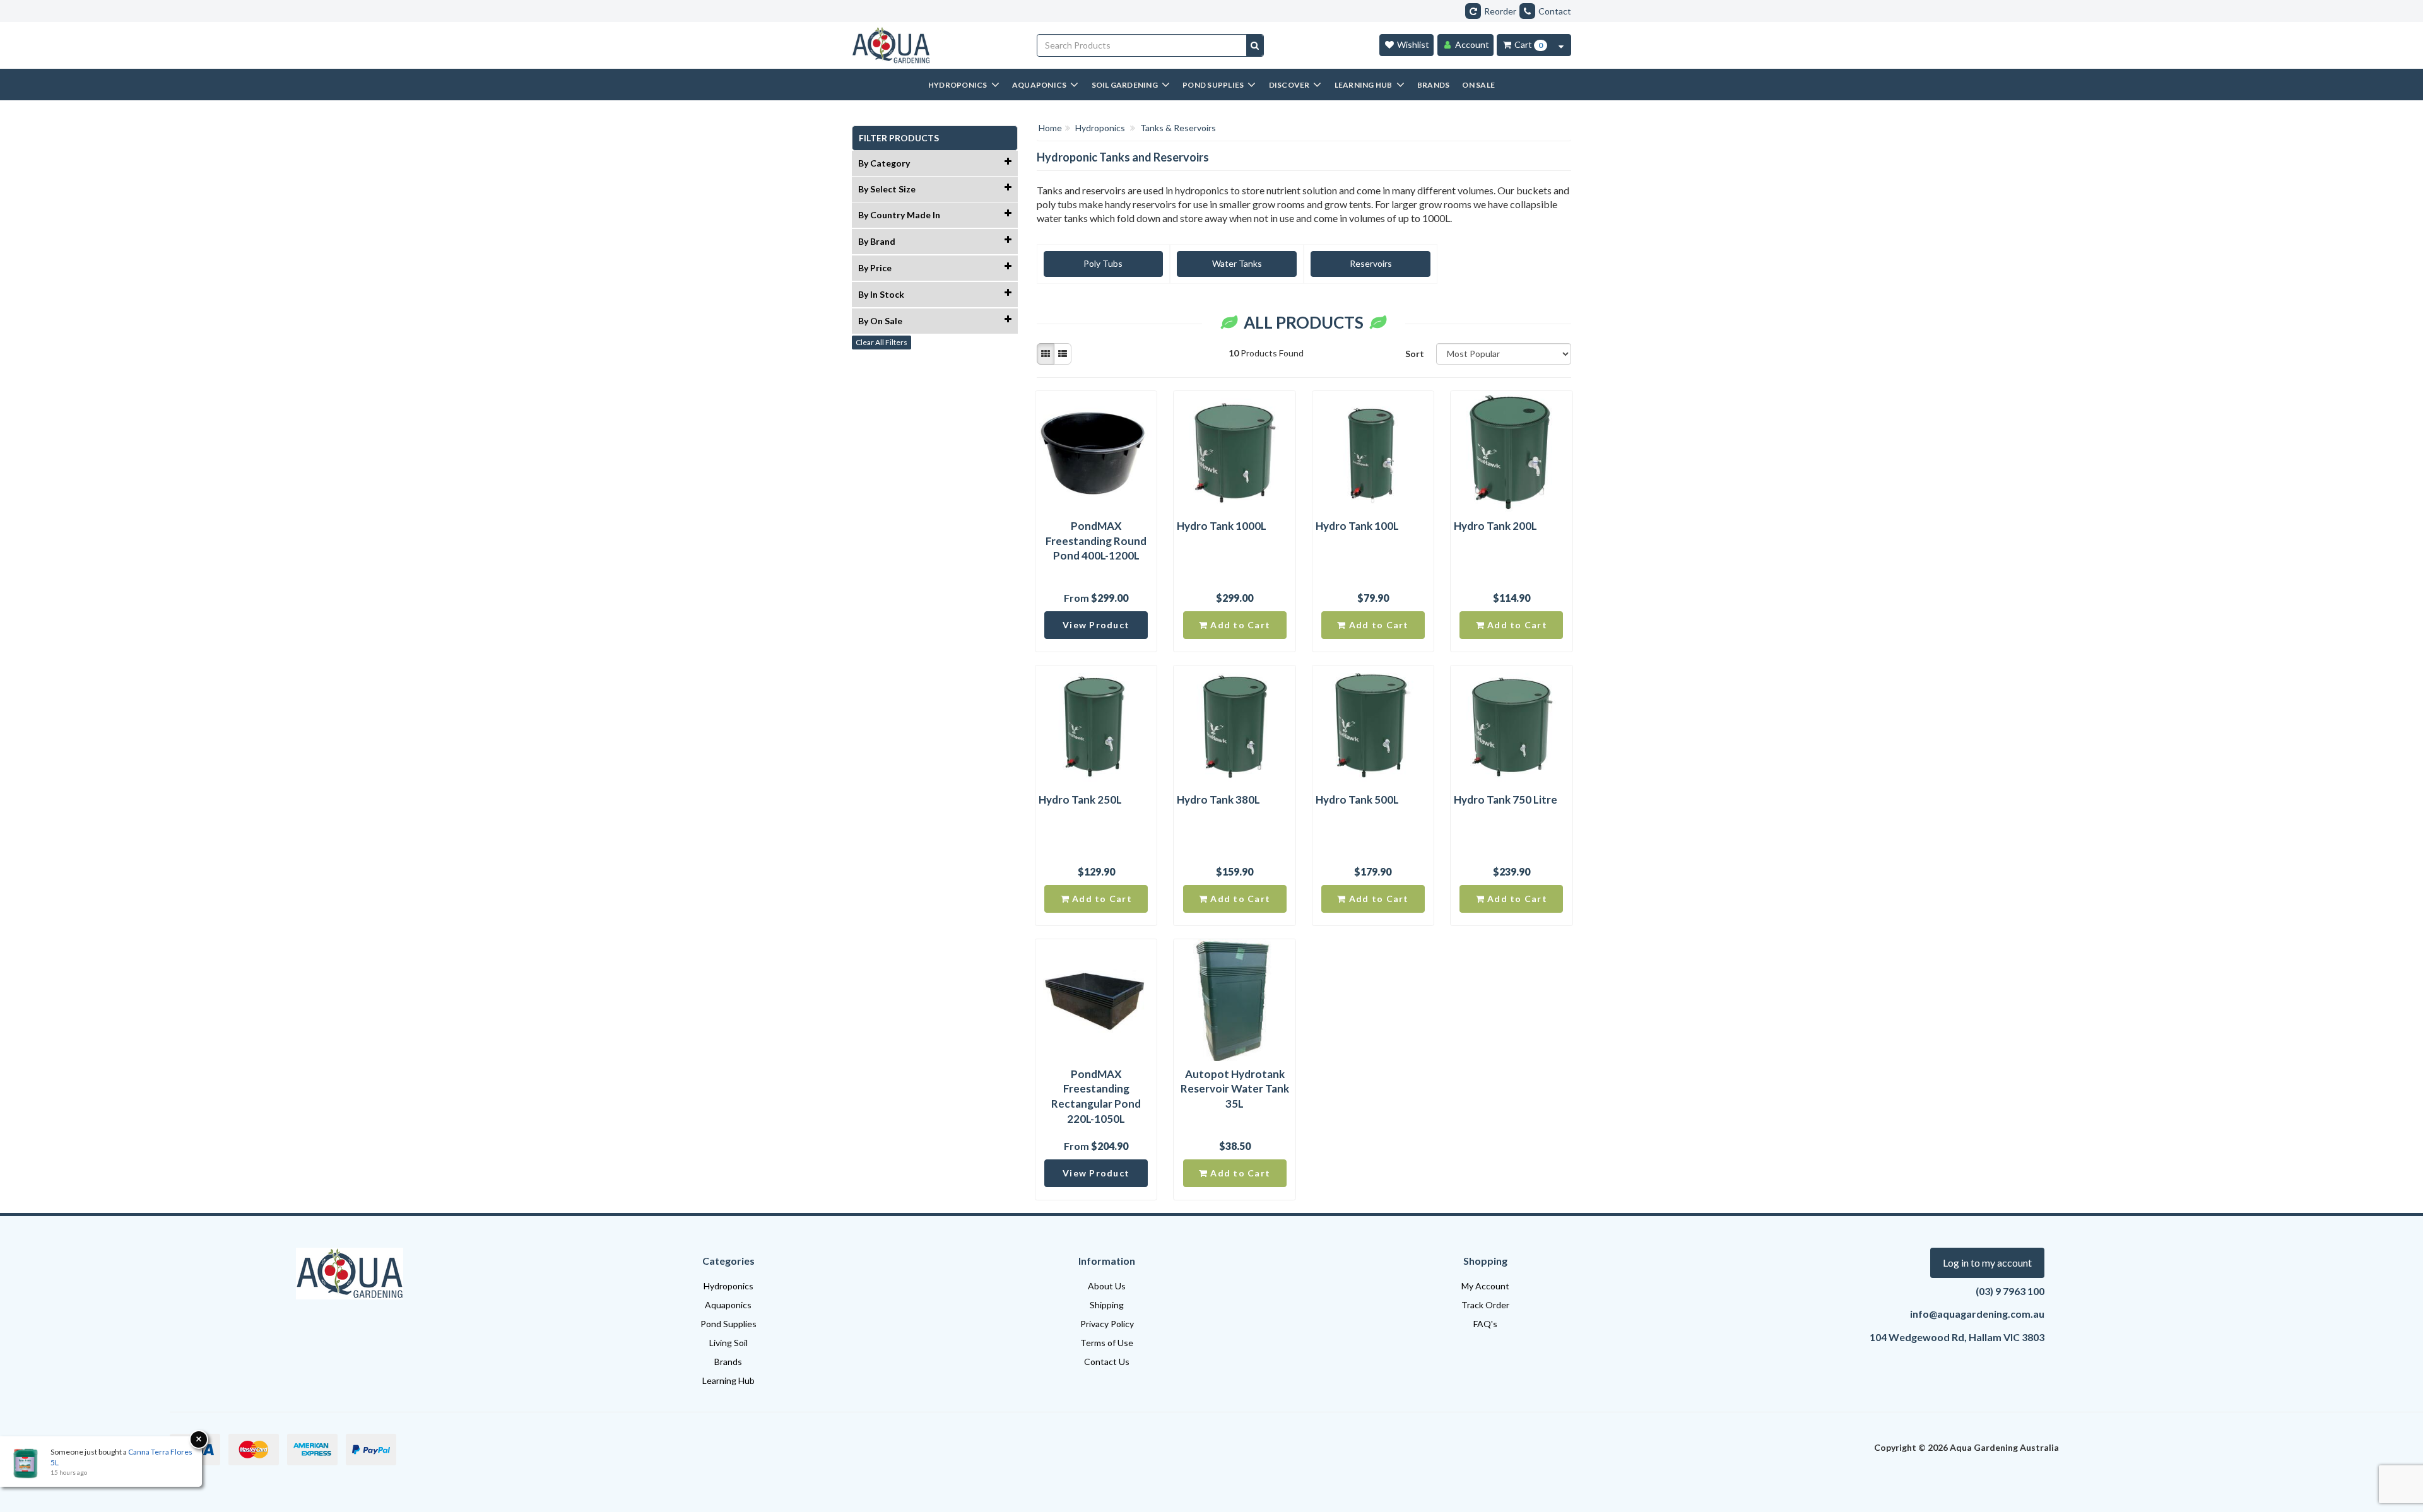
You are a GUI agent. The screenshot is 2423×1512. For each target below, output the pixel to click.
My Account (1485, 1286)
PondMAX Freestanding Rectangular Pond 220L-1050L (1096, 1096)
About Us (1107, 1286)
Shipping (1107, 1305)
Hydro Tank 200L (1495, 526)
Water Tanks (1237, 263)
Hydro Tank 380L (1218, 800)
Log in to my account (1987, 1263)
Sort (1415, 354)
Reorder (1500, 11)
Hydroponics (728, 1286)
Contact (1555, 11)
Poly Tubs (1103, 263)
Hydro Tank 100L (1357, 526)
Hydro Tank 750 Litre (1506, 800)
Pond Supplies (728, 1324)
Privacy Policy (1107, 1324)
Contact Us (1107, 1362)
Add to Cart (1239, 625)
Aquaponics (728, 1305)
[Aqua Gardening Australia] (935, 45)
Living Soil (728, 1343)
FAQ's (1485, 1324)
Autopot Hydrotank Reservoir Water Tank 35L (1235, 1089)
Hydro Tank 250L (1080, 800)
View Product (1096, 625)
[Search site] (1255, 45)
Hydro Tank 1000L (1222, 526)
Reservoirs (1371, 263)
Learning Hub (728, 1380)
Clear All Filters (881, 342)
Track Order (1485, 1305)
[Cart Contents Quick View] (1561, 45)
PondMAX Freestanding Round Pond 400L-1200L (1096, 541)
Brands (728, 1362)
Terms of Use (1107, 1343)
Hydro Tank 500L (1357, 800)
